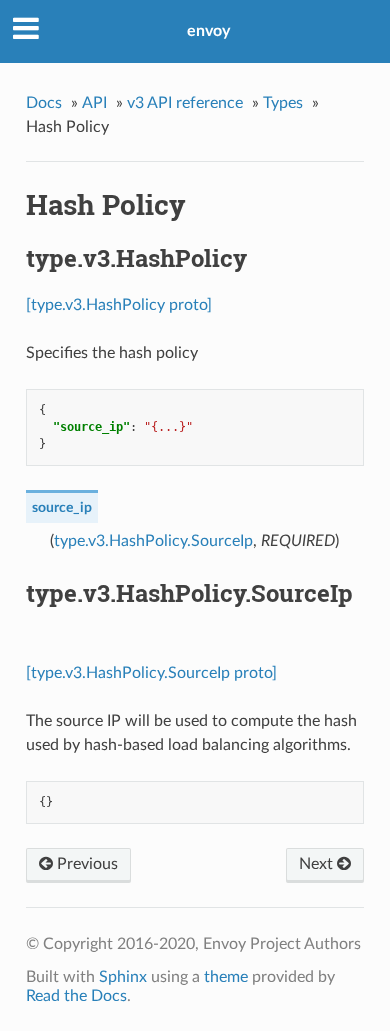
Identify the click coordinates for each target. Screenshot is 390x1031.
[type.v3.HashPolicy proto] (119, 305)
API (94, 103)
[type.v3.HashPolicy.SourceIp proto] (151, 673)
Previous (85, 864)
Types (283, 103)
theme (226, 977)
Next (318, 864)
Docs (44, 103)
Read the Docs (76, 996)
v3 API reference (185, 103)
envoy (208, 31)
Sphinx (123, 977)
